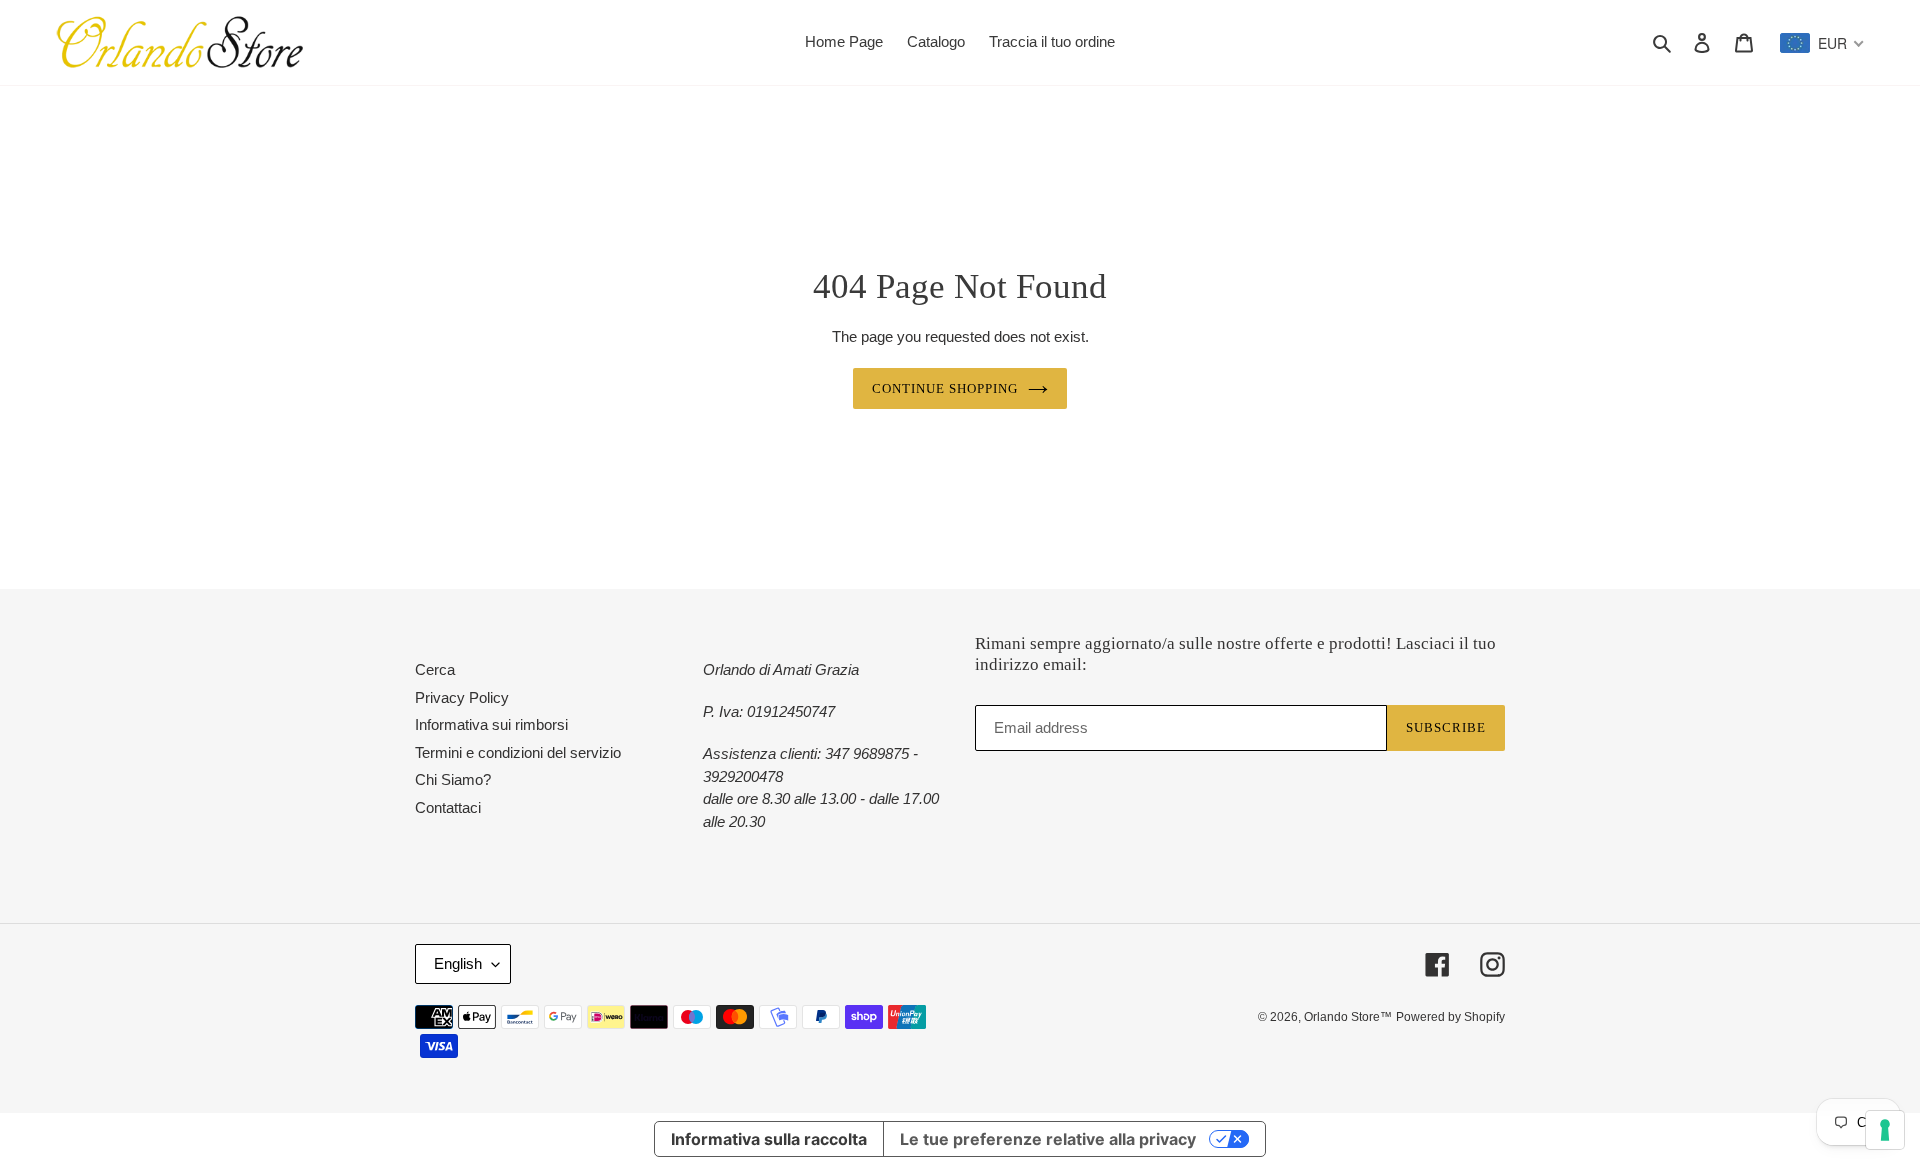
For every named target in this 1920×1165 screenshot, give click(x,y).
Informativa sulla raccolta (769, 1139)
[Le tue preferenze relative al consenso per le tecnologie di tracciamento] (1885, 1130)
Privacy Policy (462, 697)
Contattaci (448, 807)
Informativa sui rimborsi (491, 724)
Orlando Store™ (1348, 1017)
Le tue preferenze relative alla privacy (1048, 1139)
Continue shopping (945, 388)
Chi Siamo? (453, 779)
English (458, 963)
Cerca (435, 669)
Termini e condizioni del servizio (518, 752)
